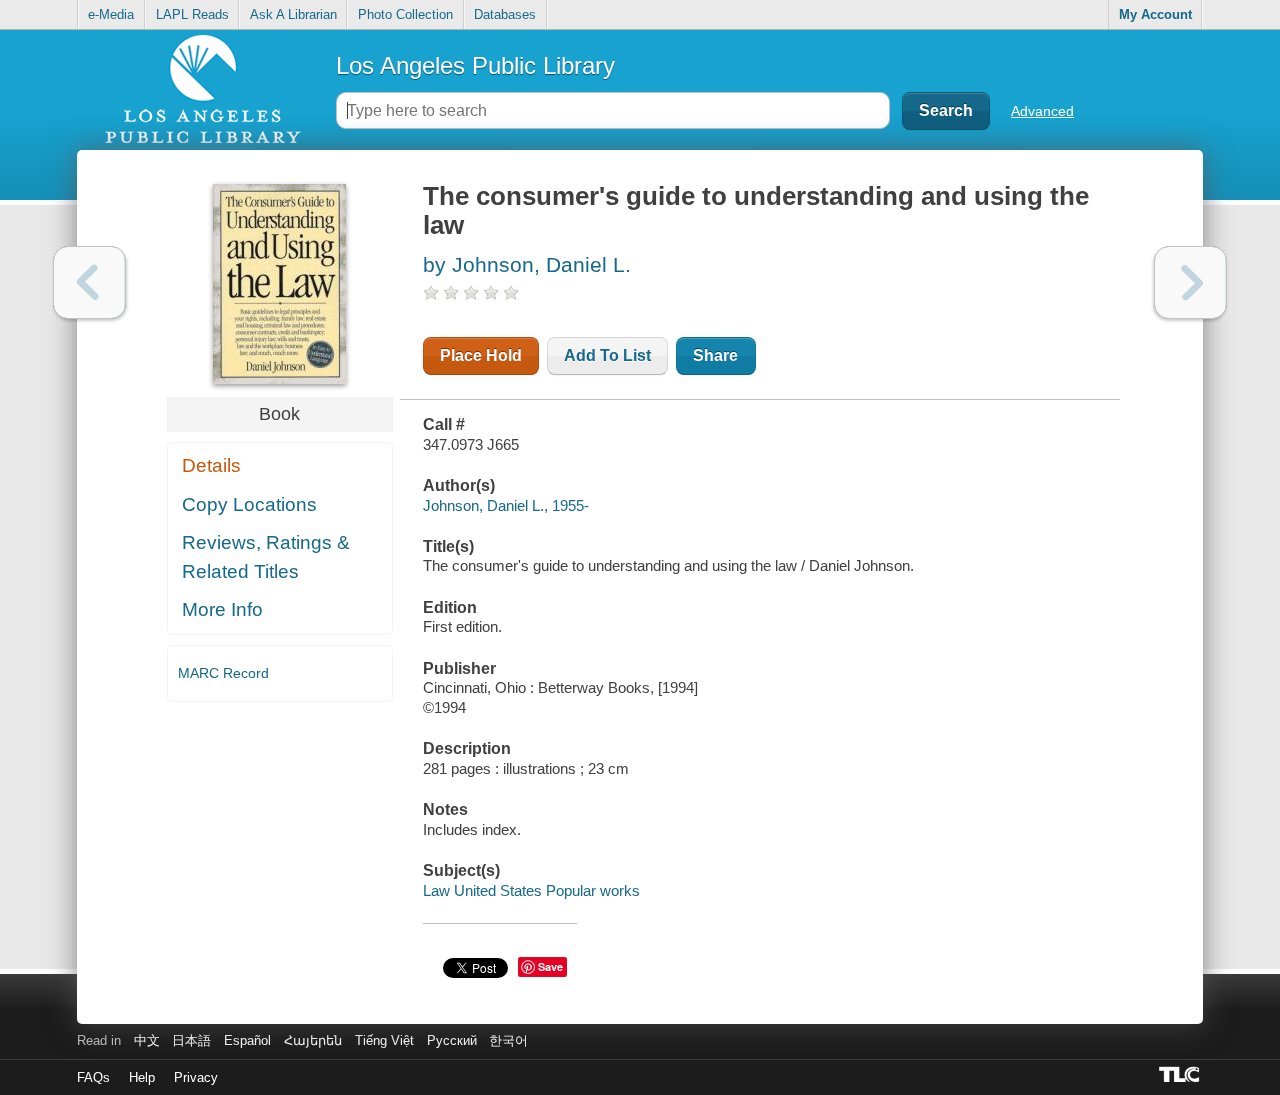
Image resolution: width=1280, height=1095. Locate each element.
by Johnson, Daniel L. (527, 264)
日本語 (191, 1040)
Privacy (196, 1077)
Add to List (607, 355)
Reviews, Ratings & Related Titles (266, 557)
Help (142, 1077)
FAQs (93, 1077)
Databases (505, 14)
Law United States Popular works (531, 890)
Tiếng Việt (384, 1040)
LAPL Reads (192, 14)
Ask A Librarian (293, 14)
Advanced (1042, 111)
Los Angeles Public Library (475, 65)
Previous (89, 282)
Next (1190, 282)
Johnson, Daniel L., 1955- (506, 505)
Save (550, 966)
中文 (147, 1040)
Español (247, 1040)
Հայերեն (313, 1040)
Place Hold (481, 355)
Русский (452, 1040)
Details (211, 465)
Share (715, 355)
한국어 (508, 1040)
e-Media (111, 14)
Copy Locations (249, 504)
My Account (1155, 14)
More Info (222, 609)
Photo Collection (405, 14)
